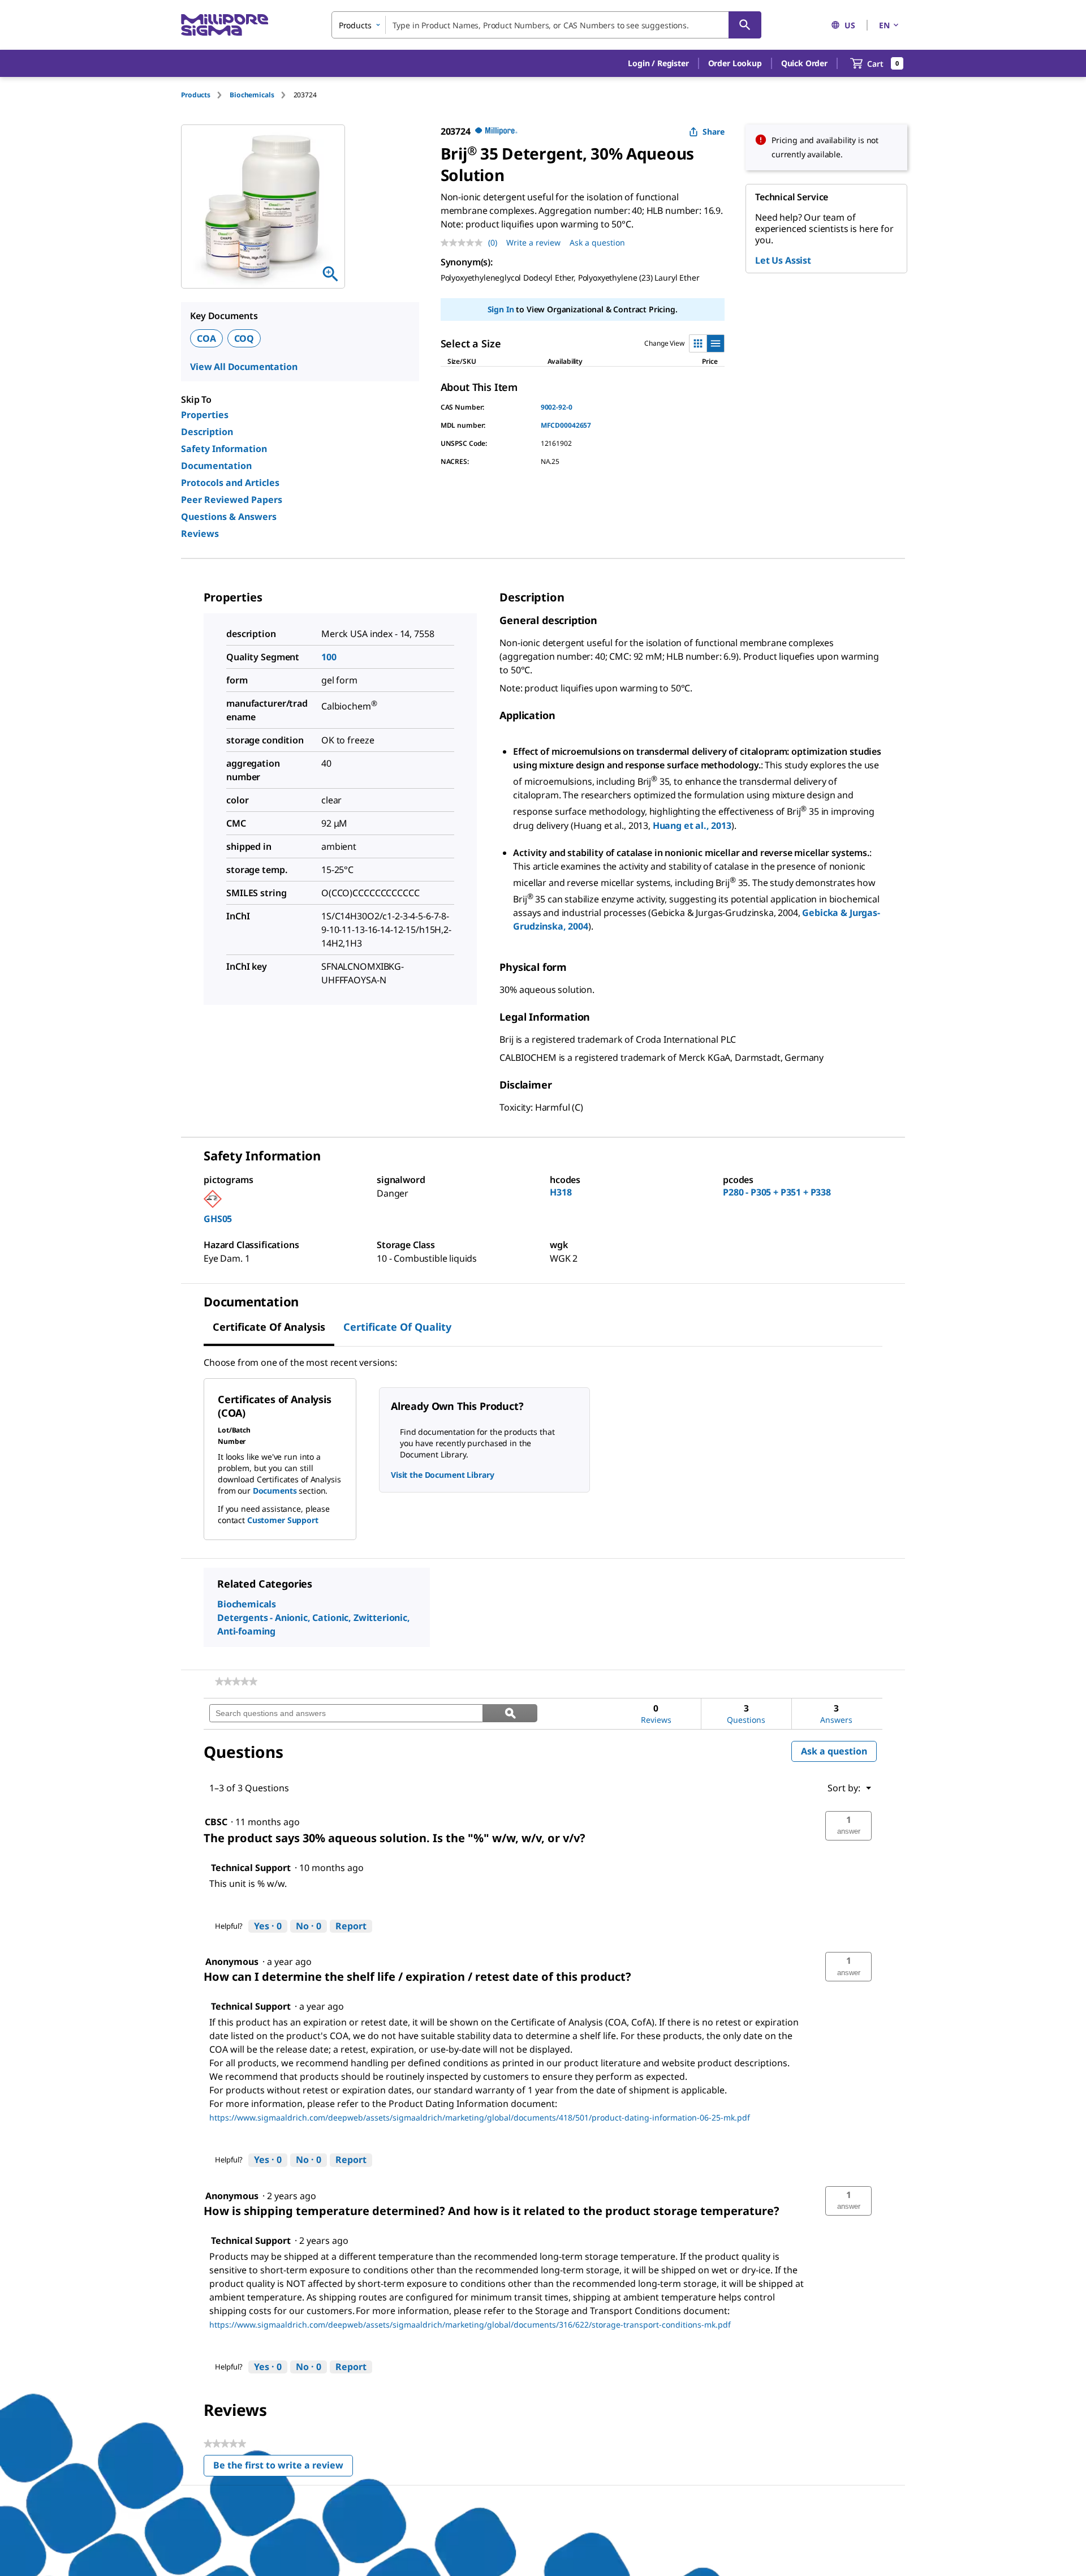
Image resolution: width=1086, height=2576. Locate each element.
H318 (561, 1192)
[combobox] (546, 25)
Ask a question (597, 242)
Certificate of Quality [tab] (397, 1327)
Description (207, 432)
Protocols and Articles (230, 483)
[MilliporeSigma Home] (225, 25)
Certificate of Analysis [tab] (269, 1327)
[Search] (745, 25)
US (850, 25)
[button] (658, 63)
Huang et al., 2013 (692, 825)
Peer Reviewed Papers (232, 500)
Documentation (216, 466)
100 (329, 657)
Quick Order (804, 63)
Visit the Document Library (442, 1475)
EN (884, 25)
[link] (236, 1682)
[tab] (205, 95)
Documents (275, 1491)
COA (206, 338)
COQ (244, 338)
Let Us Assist (783, 260)
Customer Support (283, 1520)
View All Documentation (244, 367)
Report (351, 1926)
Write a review (533, 242)
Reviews (200, 534)
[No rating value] (464, 243)
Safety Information (224, 449)
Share (714, 132)
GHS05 (218, 1219)
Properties (205, 415)
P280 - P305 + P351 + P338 (777, 1192)
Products (196, 95)
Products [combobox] (355, 25)
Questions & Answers (229, 517)
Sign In (501, 309)
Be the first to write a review (283, 2468)
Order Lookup (735, 63)
